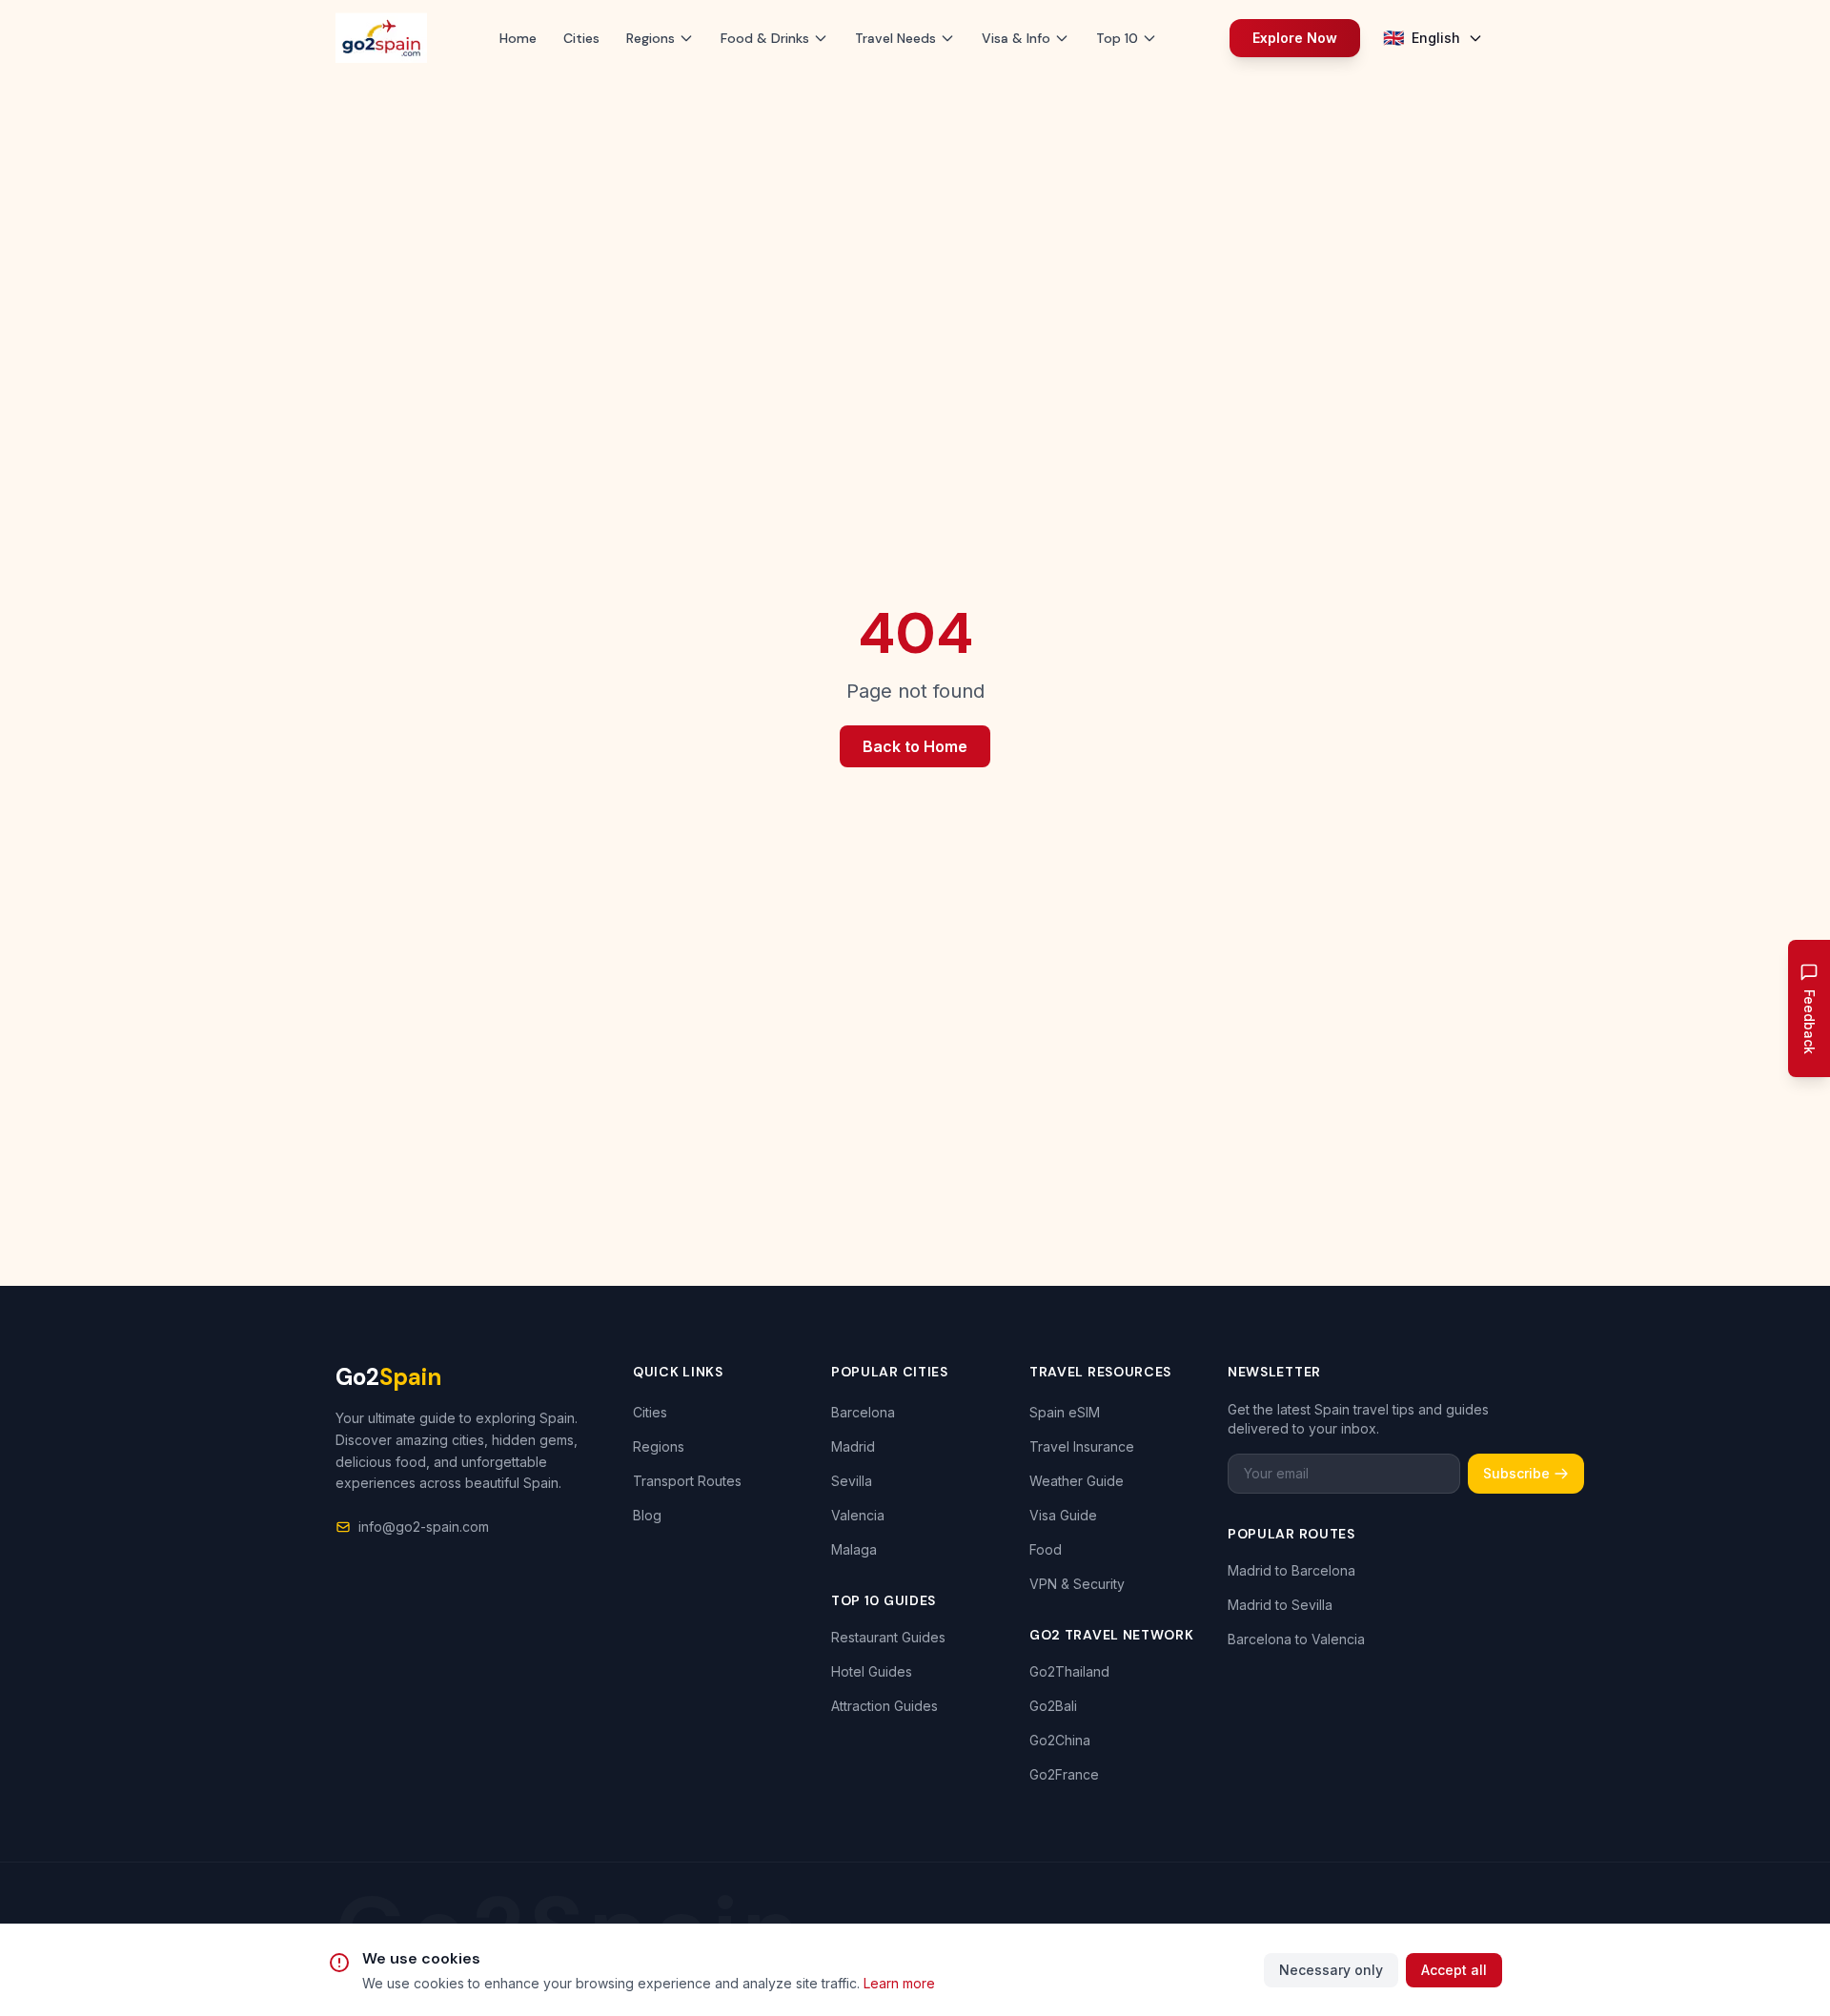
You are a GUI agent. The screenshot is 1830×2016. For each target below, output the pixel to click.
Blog (647, 1515)
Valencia (858, 1515)
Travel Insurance (1082, 1446)
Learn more (899, 1983)
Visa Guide (1063, 1515)
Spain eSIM (1065, 1412)
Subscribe (1516, 1473)
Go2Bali (1053, 1706)
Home (518, 38)
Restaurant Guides (888, 1637)
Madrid (853, 1446)
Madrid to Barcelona (1291, 1570)
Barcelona (863, 1412)
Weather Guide (1077, 1481)
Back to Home (915, 746)
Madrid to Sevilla (1280, 1605)
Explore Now (1295, 38)
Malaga (854, 1549)
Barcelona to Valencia (1296, 1639)
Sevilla (852, 1481)
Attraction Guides (884, 1706)
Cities (581, 38)
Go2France (1064, 1774)
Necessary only (1331, 1970)
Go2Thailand (1069, 1671)
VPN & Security (1077, 1584)
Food (1046, 1549)
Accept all (1454, 1970)
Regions (659, 1446)
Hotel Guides (872, 1671)
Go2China (1060, 1740)
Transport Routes (687, 1481)
